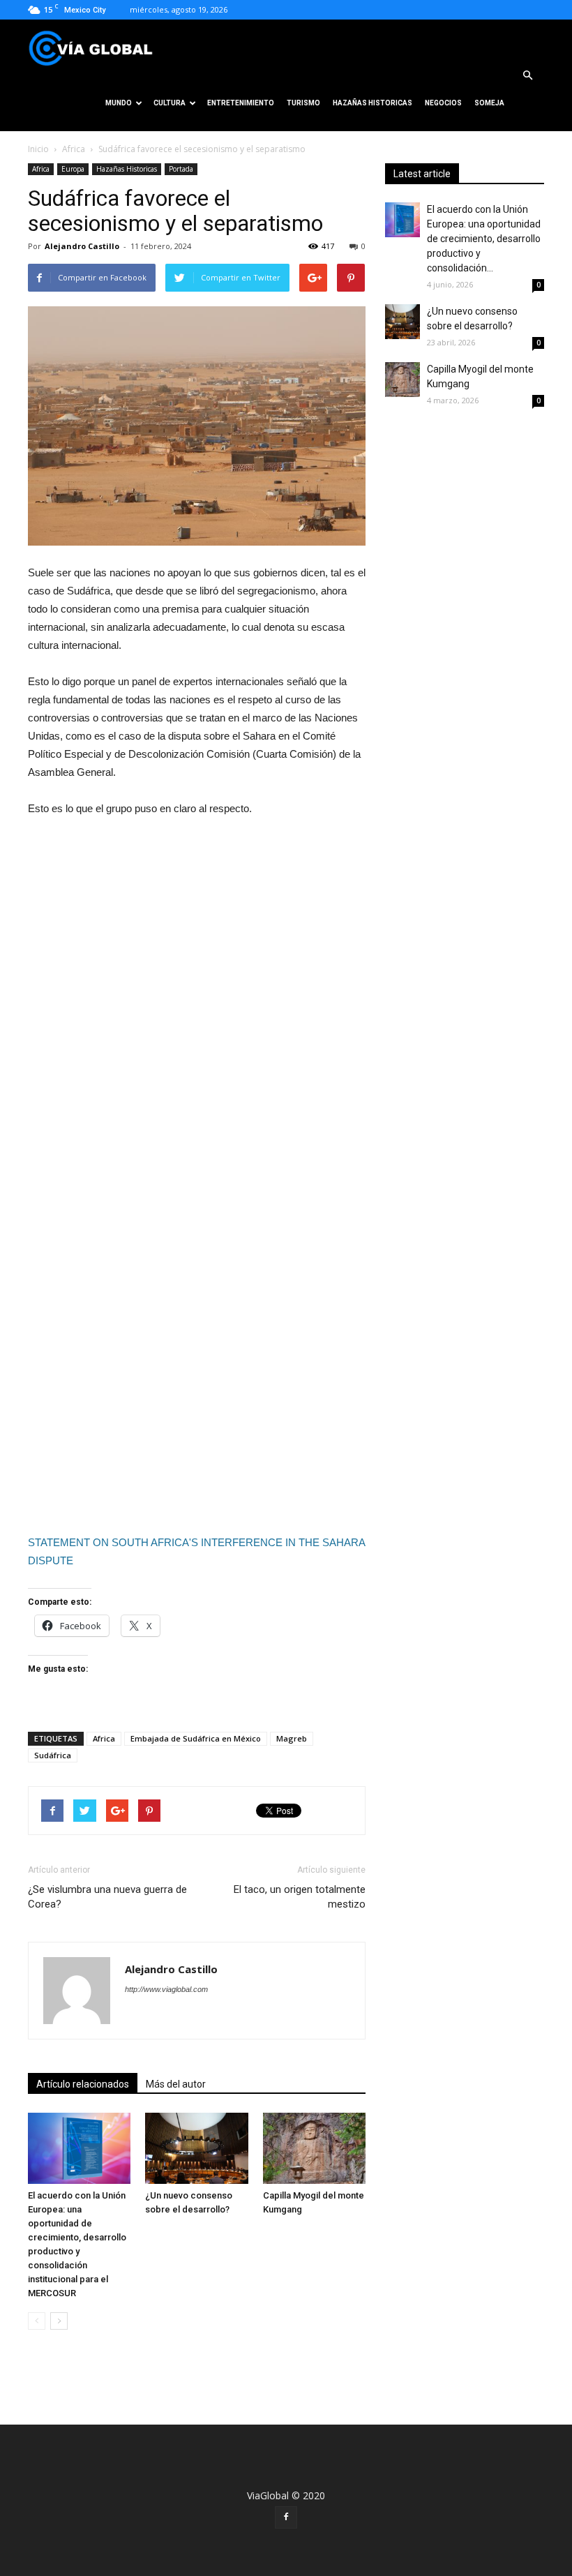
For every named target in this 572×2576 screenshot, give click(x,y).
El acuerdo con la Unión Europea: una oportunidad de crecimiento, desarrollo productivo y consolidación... (484, 239)
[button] (527, 75)
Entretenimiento (241, 103)
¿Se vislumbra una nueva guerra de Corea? (107, 1897)
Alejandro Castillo (82, 246)
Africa (74, 149)
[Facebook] (286, 2517)
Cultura (170, 103)
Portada (181, 169)
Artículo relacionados (83, 2084)
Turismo (303, 103)
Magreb (292, 1738)
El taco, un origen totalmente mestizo (300, 1897)
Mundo (119, 103)
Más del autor (176, 2084)
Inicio (38, 149)
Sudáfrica (53, 1755)
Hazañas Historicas (372, 103)
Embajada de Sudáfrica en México (196, 1738)
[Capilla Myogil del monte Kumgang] (314, 2148)
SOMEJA (489, 103)
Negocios (443, 103)
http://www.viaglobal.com (166, 1989)
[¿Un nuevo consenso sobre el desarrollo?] (196, 2148)
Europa (73, 169)
